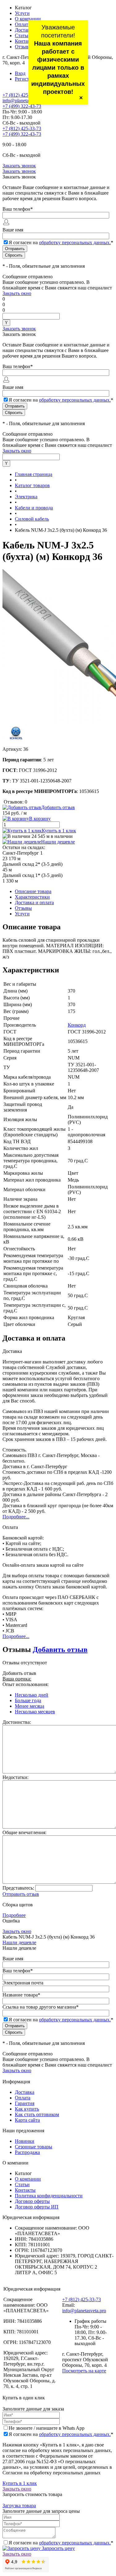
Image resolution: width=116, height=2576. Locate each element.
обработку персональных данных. (75, 242)
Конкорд (77, 1025)
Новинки (25, 2141)
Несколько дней (32, 1695)
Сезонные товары (34, 2147)
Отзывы (23, 47)
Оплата (23, 24)
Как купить (27, 2109)
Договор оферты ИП (37, 2207)
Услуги (22, 13)
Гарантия (25, 2103)
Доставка (25, 30)
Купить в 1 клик (59, 831)
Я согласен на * (61, 2434)
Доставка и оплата (34, 903)
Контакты (25, 41)
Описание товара (33, 891)
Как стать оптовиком (37, 2114)
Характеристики (32, 897)
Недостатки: (15, 1777)
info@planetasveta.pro (24, 101)
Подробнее (14, 1915)
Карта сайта (27, 2120)
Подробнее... (16, 1517)
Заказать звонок (19, 166)
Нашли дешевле (58, 842)
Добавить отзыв (60, 1649)
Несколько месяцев (35, 1712)
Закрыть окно (17, 293)
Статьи (22, 35)
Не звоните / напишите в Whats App (47, 2428)
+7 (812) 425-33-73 (22, 95)
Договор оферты (32, 2201)
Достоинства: (17, 1722)
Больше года (28, 1700)
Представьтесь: (18, 1888)
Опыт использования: (26, 1684)
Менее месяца (30, 1706)
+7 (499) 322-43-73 (22, 106)
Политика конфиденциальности (49, 2196)
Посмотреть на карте (84, 2371)
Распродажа (27, 2152)
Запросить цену (58, 2548)
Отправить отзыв (21, 1894)
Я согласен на (61, 242)
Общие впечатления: (24, 1832)
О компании (28, 19)
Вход (20, 73)
